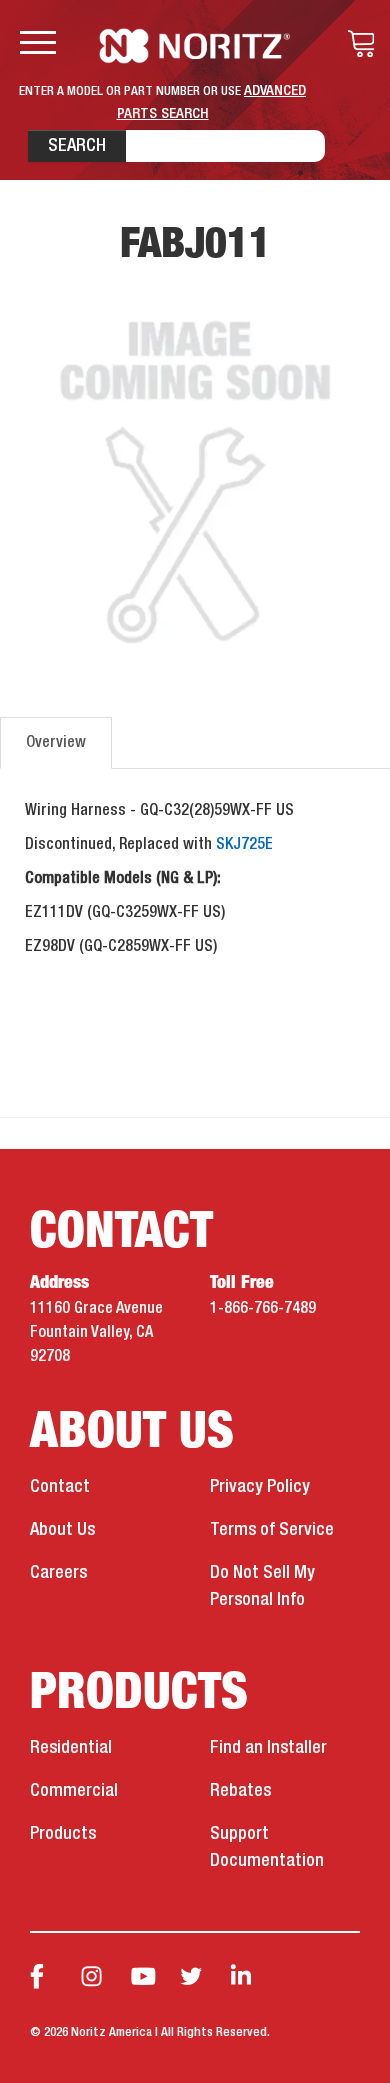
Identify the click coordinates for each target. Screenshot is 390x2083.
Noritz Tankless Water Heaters (195, 46)
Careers (58, 1573)
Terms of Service (272, 1530)
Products (63, 1834)
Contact (60, 1487)
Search (77, 146)
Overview (56, 743)
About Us (62, 1530)
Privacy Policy (260, 1487)
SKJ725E (244, 845)
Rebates (240, 1791)
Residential (71, 1748)
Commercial (74, 1791)
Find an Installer (268, 1748)
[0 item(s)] (356, 44)
